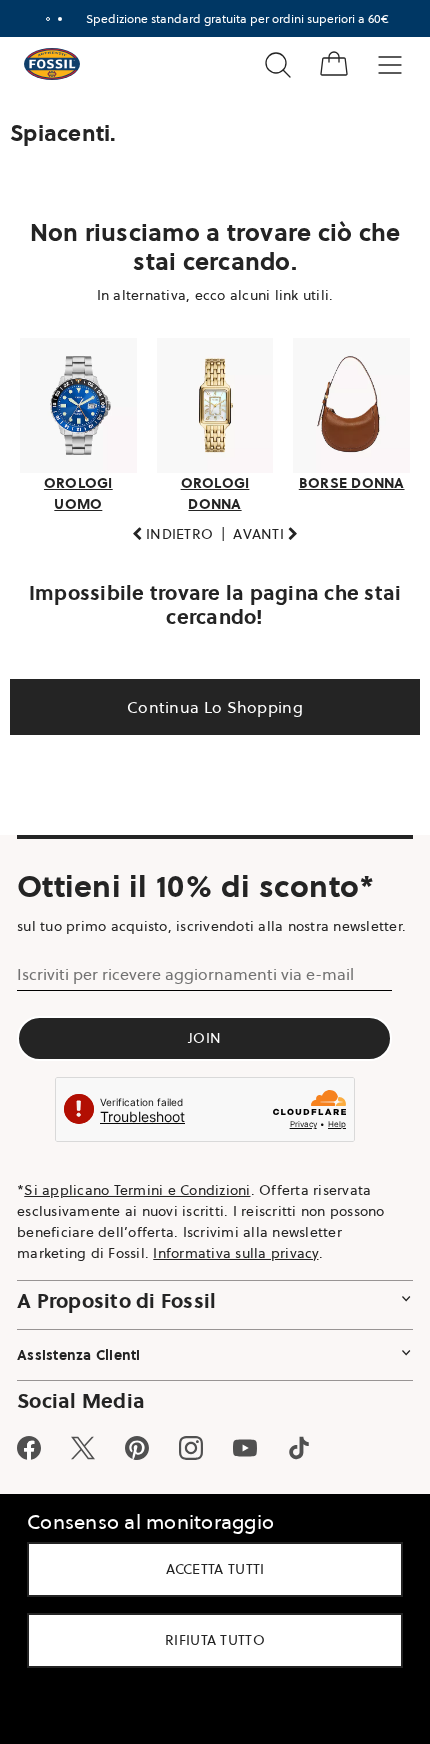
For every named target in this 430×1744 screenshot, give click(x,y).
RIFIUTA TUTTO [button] (208, 1640)
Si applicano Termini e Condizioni (137, 1205)
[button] (165, 528)
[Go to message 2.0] (52, 19)
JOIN (204, 1054)
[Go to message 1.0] (40, 19)
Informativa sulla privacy (235, 1268)
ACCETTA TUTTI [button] (207, 1569)
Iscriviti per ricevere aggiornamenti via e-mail (185, 990)
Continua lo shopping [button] (208, 701)
